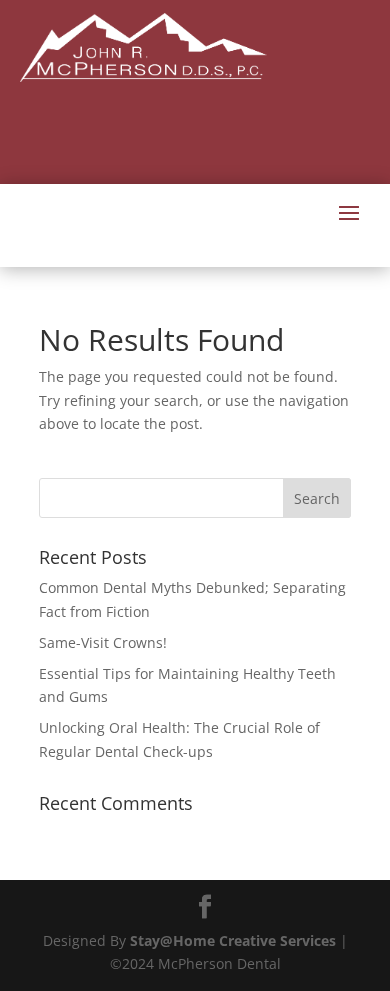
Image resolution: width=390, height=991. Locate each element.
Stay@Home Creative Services (233, 940)
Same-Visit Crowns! (103, 642)
